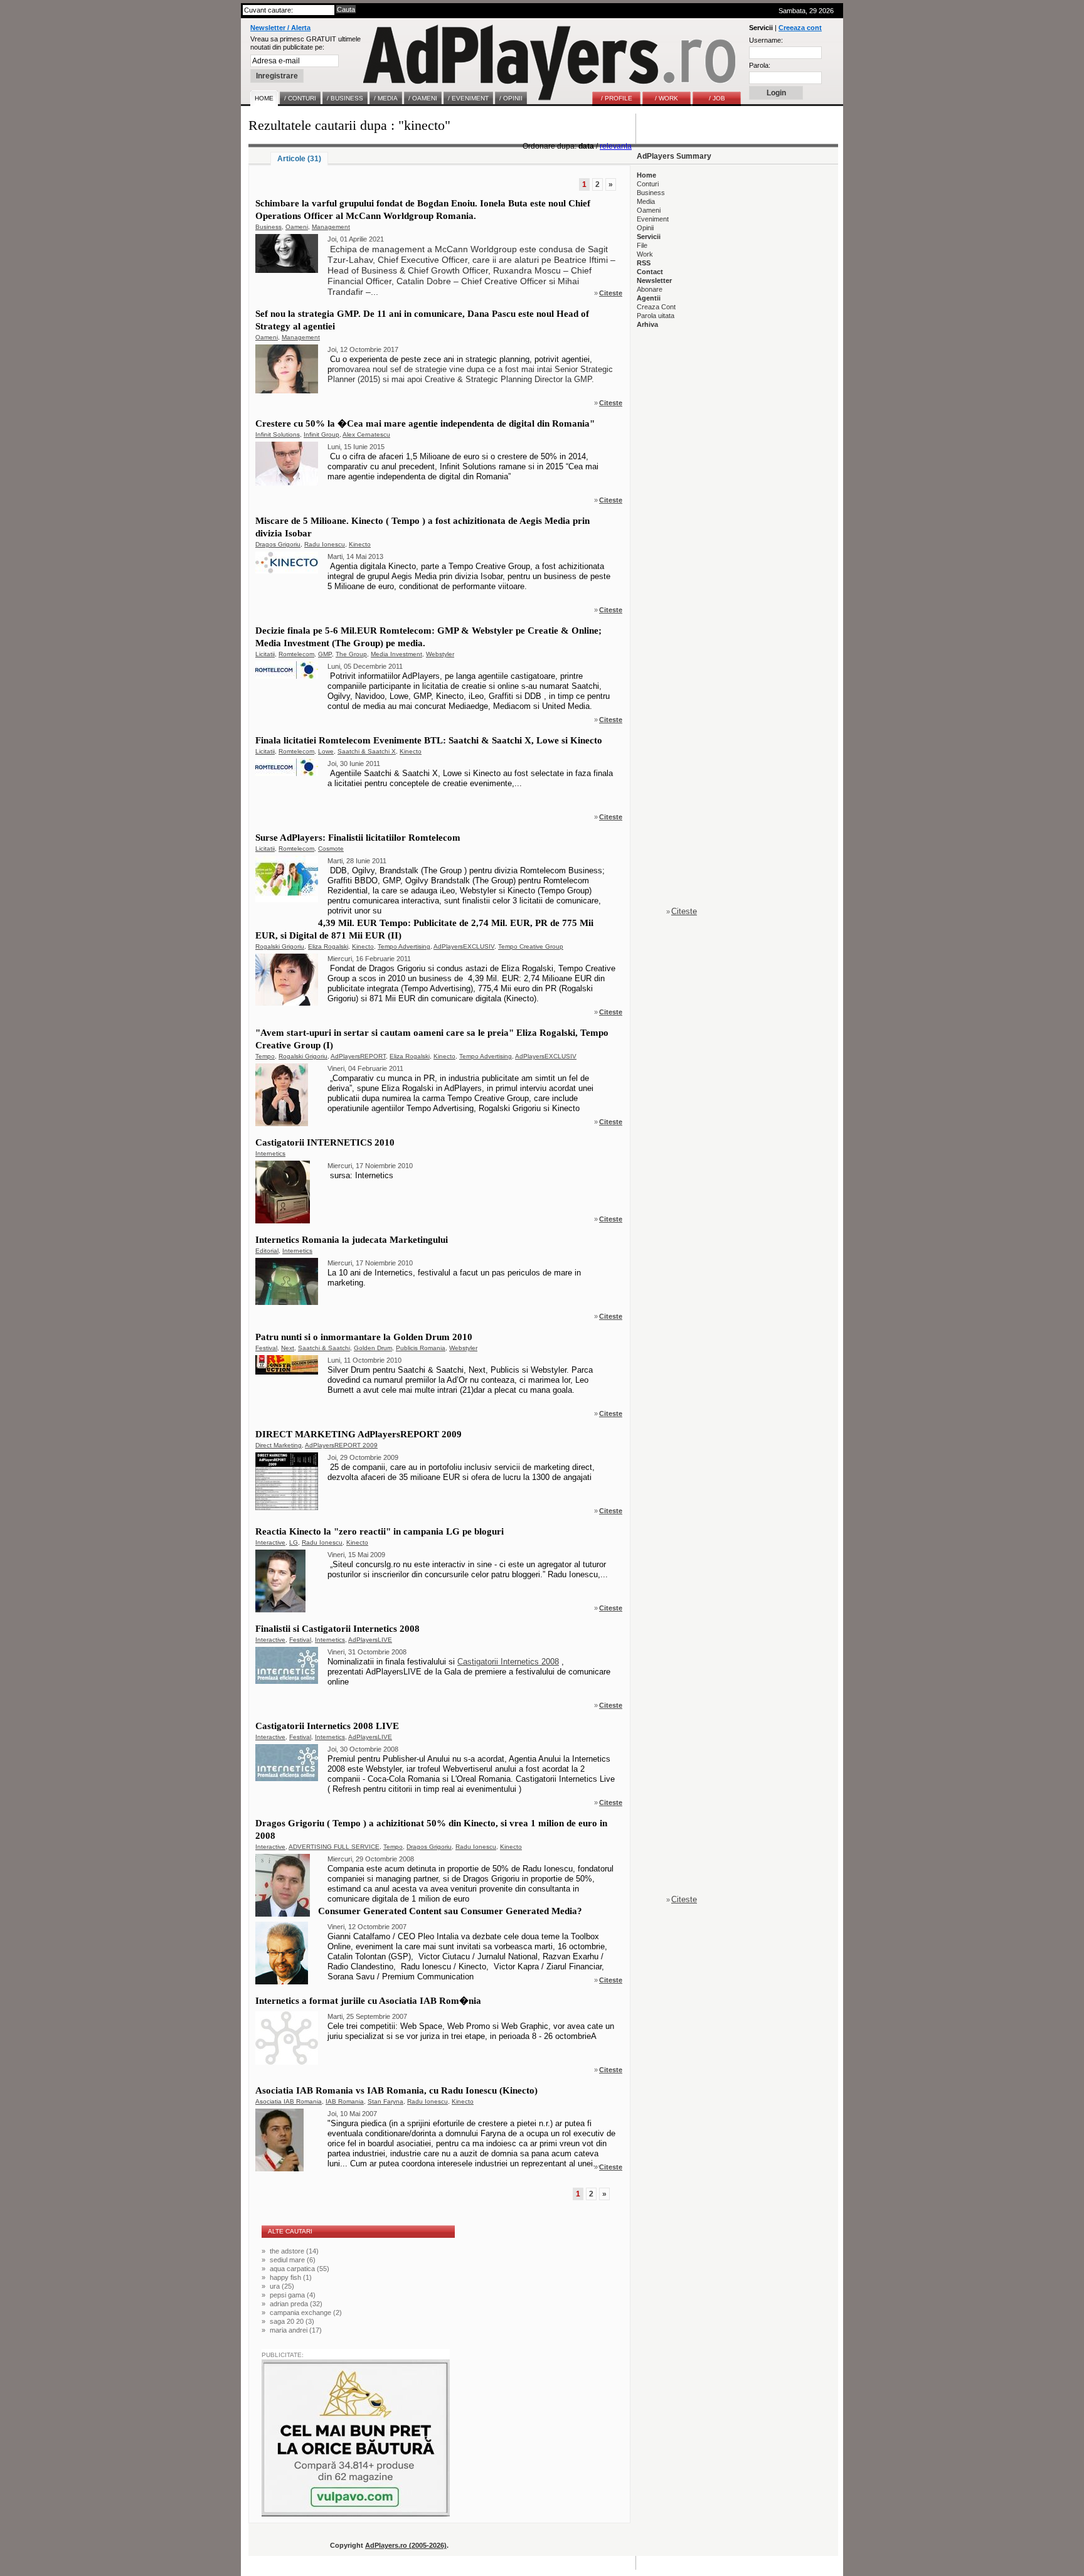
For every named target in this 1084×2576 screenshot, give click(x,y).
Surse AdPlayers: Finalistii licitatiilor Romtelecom (358, 838)
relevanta (616, 146)
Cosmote (331, 849)
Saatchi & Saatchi (324, 1348)
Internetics (270, 1153)
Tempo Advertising (404, 946)
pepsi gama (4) (293, 2295)
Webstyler (440, 654)
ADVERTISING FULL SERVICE (334, 1847)
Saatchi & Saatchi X (367, 751)
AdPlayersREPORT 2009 (341, 1445)
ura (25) (282, 2286)
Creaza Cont (656, 307)
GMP (325, 654)
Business (268, 227)
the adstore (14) (294, 2251)
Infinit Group (321, 434)
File (642, 245)
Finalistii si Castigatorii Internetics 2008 (337, 1629)
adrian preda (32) (296, 2304)
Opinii (645, 228)
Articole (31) (299, 159)
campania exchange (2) (306, 2313)
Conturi (648, 184)
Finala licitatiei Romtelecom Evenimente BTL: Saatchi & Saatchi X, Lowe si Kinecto (429, 740)
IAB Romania (345, 2101)
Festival (266, 1348)
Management (331, 227)
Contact (650, 272)
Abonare (650, 289)
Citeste (611, 293)
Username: (766, 40)
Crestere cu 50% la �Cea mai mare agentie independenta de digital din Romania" (425, 423)
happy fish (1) (291, 2277)
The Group (351, 654)
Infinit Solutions (278, 434)
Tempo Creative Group (531, 946)
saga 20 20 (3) (292, 2321)
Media (646, 201)
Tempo (265, 1056)
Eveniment (653, 219)
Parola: (760, 65)
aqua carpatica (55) (300, 2269)
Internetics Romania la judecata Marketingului (352, 1240)
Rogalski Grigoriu (280, 946)
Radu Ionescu (325, 544)
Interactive (270, 1542)
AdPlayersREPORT (358, 1056)
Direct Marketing (279, 1445)
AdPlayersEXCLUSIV (464, 946)
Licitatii (265, 654)
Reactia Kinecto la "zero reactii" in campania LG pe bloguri (380, 1531)
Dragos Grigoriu (278, 544)
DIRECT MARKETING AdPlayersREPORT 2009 (359, 1434)
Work (645, 254)
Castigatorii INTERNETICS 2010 (325, 1142)
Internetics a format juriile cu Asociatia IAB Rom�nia (368, 2001)
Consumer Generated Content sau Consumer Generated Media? (450, 1911)
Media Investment (396, 654)
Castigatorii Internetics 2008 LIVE (327, 1726)
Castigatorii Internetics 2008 (508, 1662)
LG (294, 1542)
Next (288, 1348)
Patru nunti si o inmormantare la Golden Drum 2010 (364, 1337)
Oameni (297, 227)
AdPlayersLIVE (370, 1640)
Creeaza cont (800, 28)
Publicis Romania (421, 1348)
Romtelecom (296, 654)
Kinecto (360, 544)
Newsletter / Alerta (280, 28)
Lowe (326, 751)
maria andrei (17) (296, 2330)
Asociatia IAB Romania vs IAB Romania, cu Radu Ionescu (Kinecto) (396, 2090)
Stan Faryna (385, 2101)
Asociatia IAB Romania (289, 2101)
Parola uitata (656, 316)
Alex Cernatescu (366, 434)
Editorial (267, 1251)
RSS (644, 263)
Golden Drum (373, 1348)
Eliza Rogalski (328, 946)
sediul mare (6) (293, 2260)
